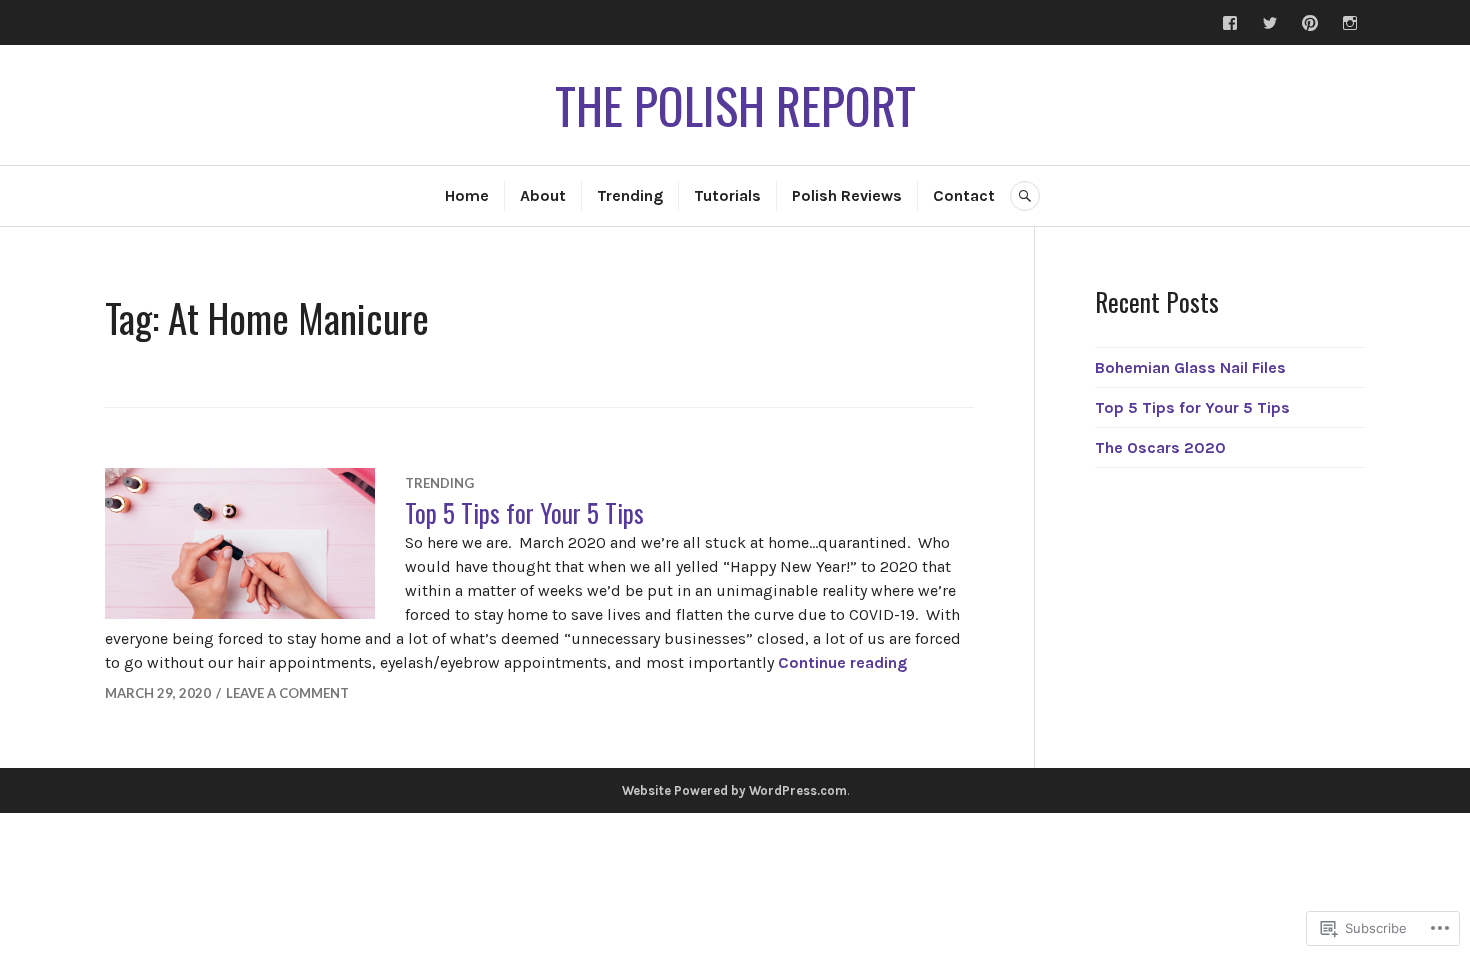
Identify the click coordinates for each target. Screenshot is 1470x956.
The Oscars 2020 (1160, 447)
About (543, 195)
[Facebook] (1230, 23)
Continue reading (842, 662)
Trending (630, 195)
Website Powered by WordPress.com (734, 790)
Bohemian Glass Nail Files (1190, 367)
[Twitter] (1270, 23)
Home (467, 195)
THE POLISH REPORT (735, 105)
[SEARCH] (1025, 196)
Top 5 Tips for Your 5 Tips (524, 512)
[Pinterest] (1310, 23)
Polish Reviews (847, 195)
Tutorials (727, 195)
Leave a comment (287, 693)
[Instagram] (1350, 23)
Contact (964, 195)
